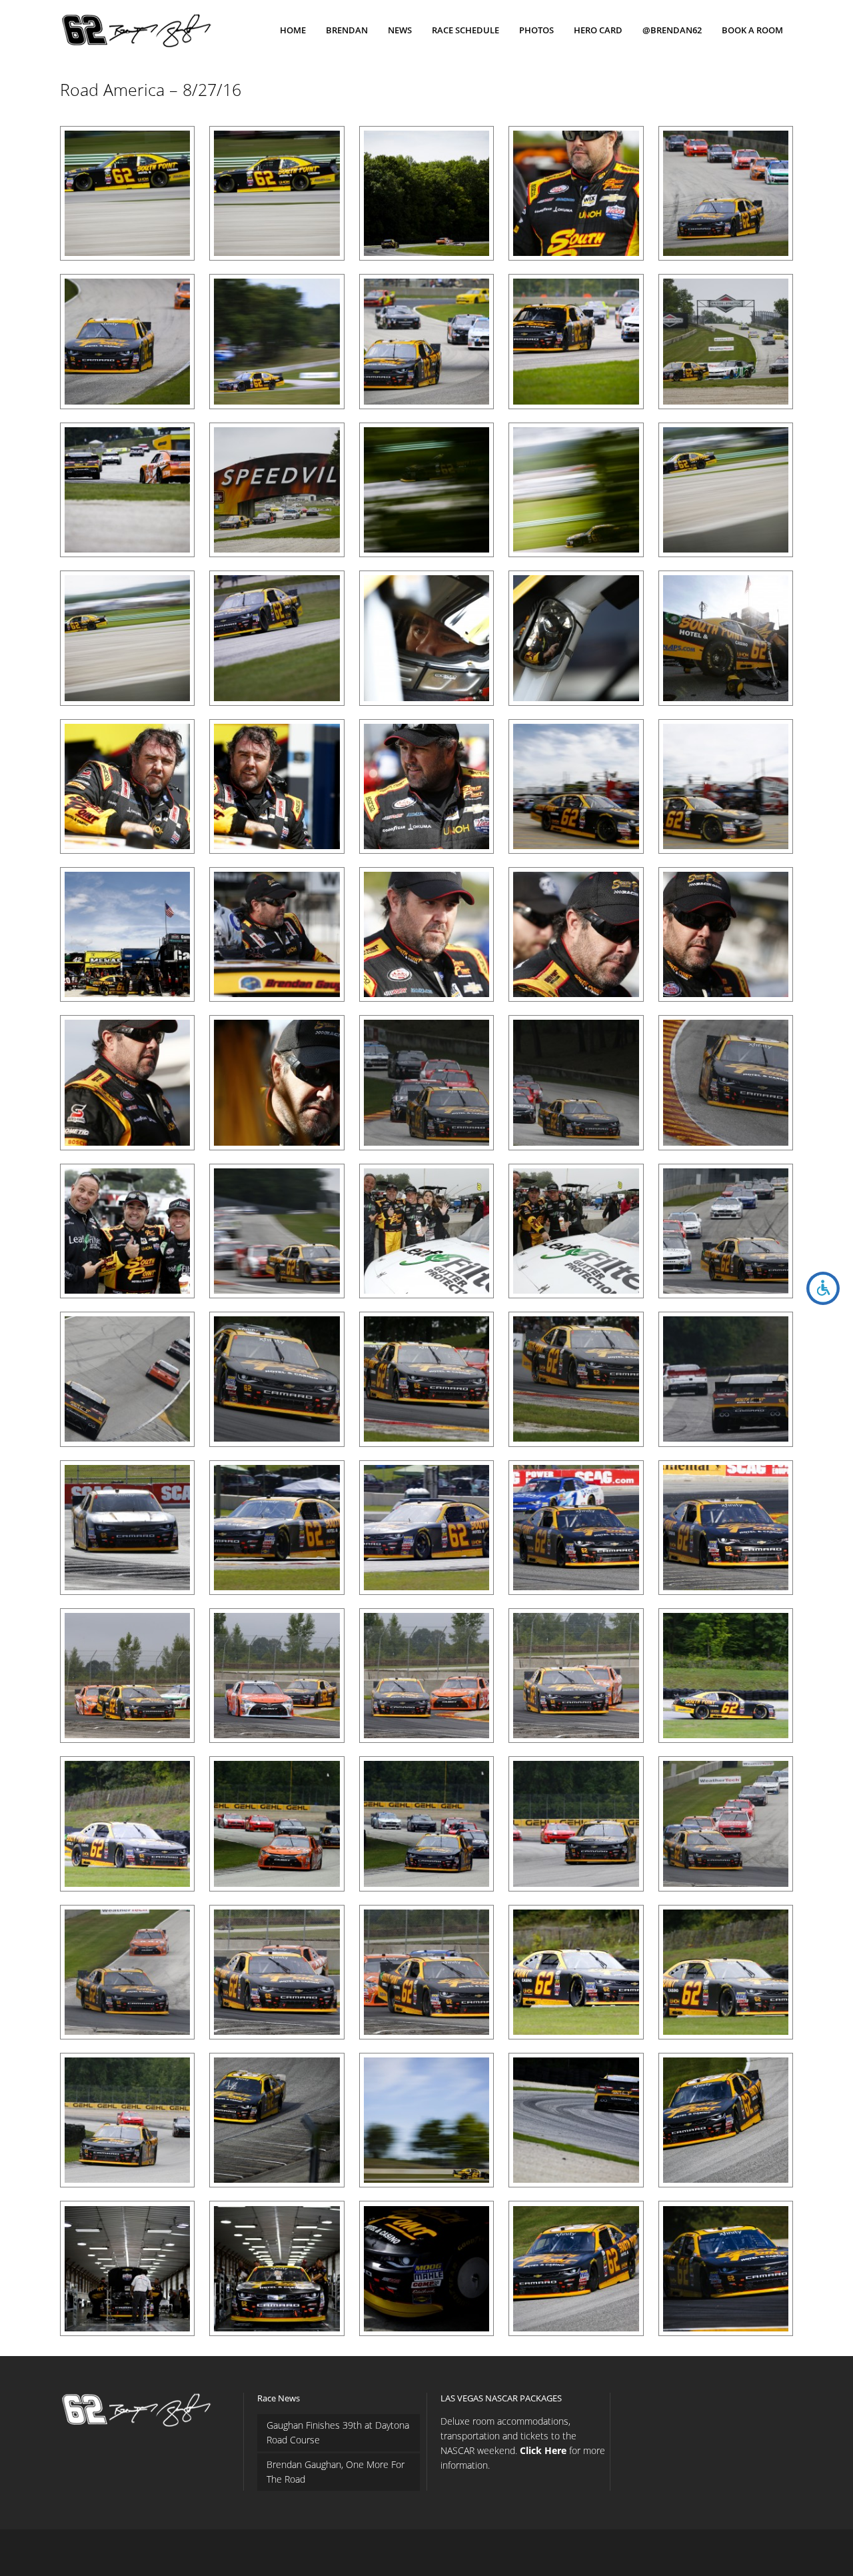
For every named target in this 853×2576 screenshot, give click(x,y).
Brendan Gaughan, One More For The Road (336, 2472)
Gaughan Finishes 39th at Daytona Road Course (338, 2432)
